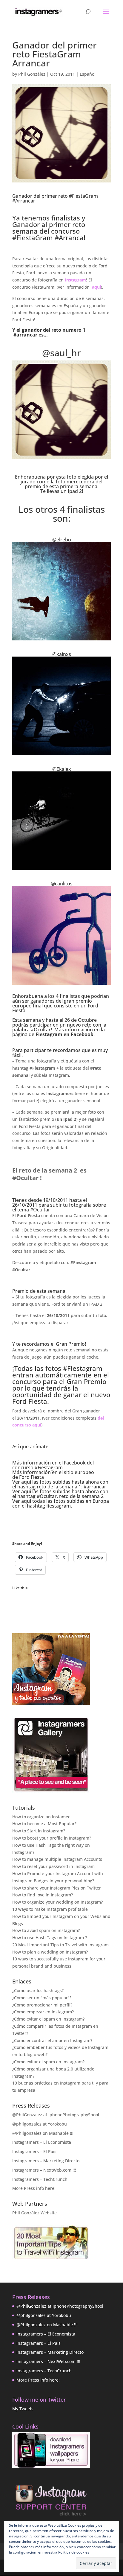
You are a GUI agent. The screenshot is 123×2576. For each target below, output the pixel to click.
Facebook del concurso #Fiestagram (53, 1465)
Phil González (32, 74)
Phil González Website (34, 2213)
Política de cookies (74, 2552)
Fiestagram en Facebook (64, 1034)
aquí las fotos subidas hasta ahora (60, 1482)
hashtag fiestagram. (49, 1506)
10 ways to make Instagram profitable (50, 1909)
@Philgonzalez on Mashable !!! (43, 2133)
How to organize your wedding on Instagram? (57, 1902)
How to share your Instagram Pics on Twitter (57, 1888)
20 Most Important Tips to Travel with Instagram (60, 1945)
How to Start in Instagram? (39, 1831)
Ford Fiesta (31, 1477)
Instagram (75, 280)
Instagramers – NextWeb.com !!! (44, 2170)
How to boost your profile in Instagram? (52, 1838)
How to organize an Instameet (42, 1817)
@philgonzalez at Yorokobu (40, 2124)
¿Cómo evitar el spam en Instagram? (48, 2019)
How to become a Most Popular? (44, 1824)
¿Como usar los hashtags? (38, 1990)
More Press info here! (34, 2188)
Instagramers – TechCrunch (40, 2179)
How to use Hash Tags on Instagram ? (50, 1938)
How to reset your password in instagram (53, 1866)
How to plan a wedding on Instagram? (50, 1952)
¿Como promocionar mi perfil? (42, 2005)
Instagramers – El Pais (34, 2151)
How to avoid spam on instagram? (46, 1930)
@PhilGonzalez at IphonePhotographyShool (56, 2115)
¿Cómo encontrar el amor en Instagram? (52, 2040)
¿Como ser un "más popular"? (42, 1998)
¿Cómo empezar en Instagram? (43, 2012)
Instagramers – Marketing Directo (46, 2161)
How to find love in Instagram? (43, 1895)
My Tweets (23, 2409)
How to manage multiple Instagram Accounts (57, 1859)
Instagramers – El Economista (42, 2142)
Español (88, 74)
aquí (96, 287)
